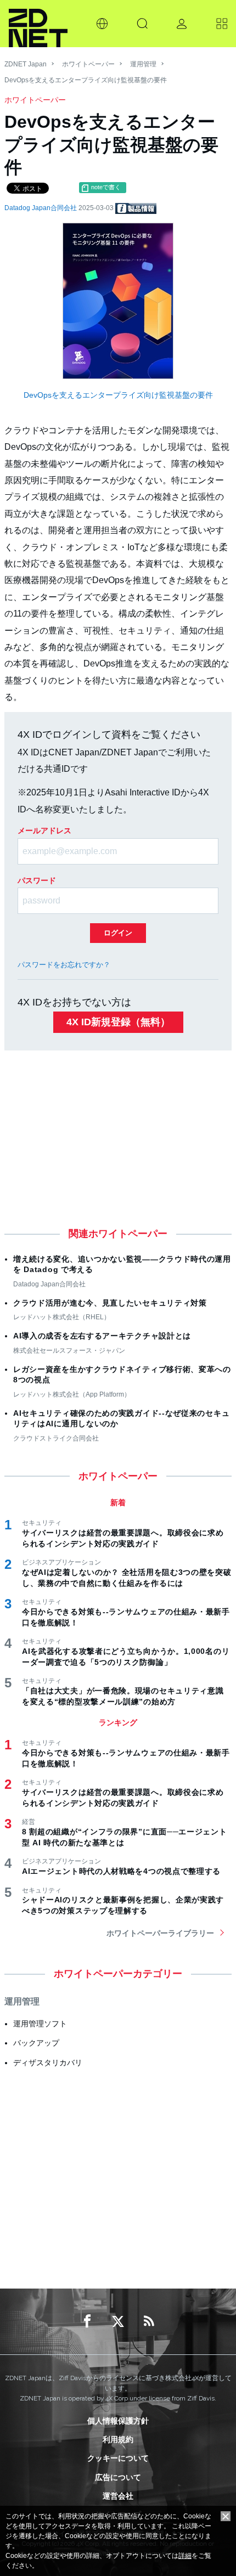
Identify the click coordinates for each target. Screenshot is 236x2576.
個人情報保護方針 (118, 2421)
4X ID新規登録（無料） (118, 1022)
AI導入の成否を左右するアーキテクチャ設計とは (102, 1336)
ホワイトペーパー (88, 64)
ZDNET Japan (26, 64)
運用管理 (143, 64)
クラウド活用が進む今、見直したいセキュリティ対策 (110, 1303)
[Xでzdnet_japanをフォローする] (118, 2321)
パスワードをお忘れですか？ (64, 965)
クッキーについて (118, 2458)
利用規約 (118, 2439)
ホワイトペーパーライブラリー (160, 1933)
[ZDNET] (38, 24)
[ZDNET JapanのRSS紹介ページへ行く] (149, 2321)
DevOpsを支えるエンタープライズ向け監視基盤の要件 (118, 395)
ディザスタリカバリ (48, 2063)
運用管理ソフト (40, 2024)
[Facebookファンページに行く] (87, 2321)
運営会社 (118, 2496)
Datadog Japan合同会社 (41, 208)
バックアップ (36, 2043)
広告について (118, 2477)
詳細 (185, 2556)
